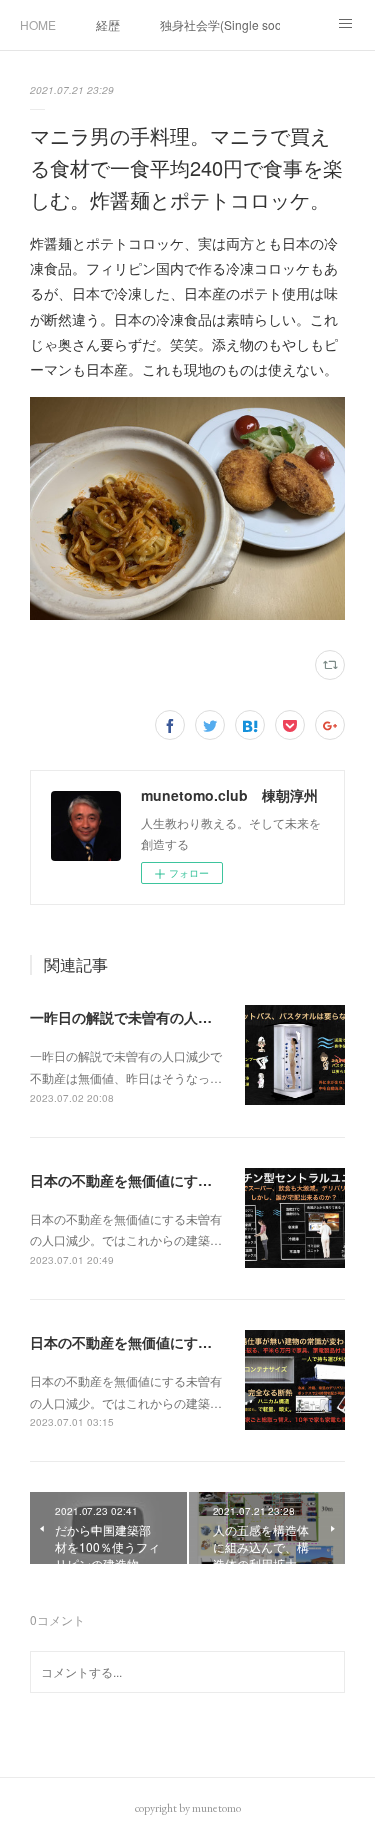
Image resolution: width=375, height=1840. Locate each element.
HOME (38, 24)
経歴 (108, 24)
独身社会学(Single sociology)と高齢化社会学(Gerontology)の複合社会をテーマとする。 (220, 24)
